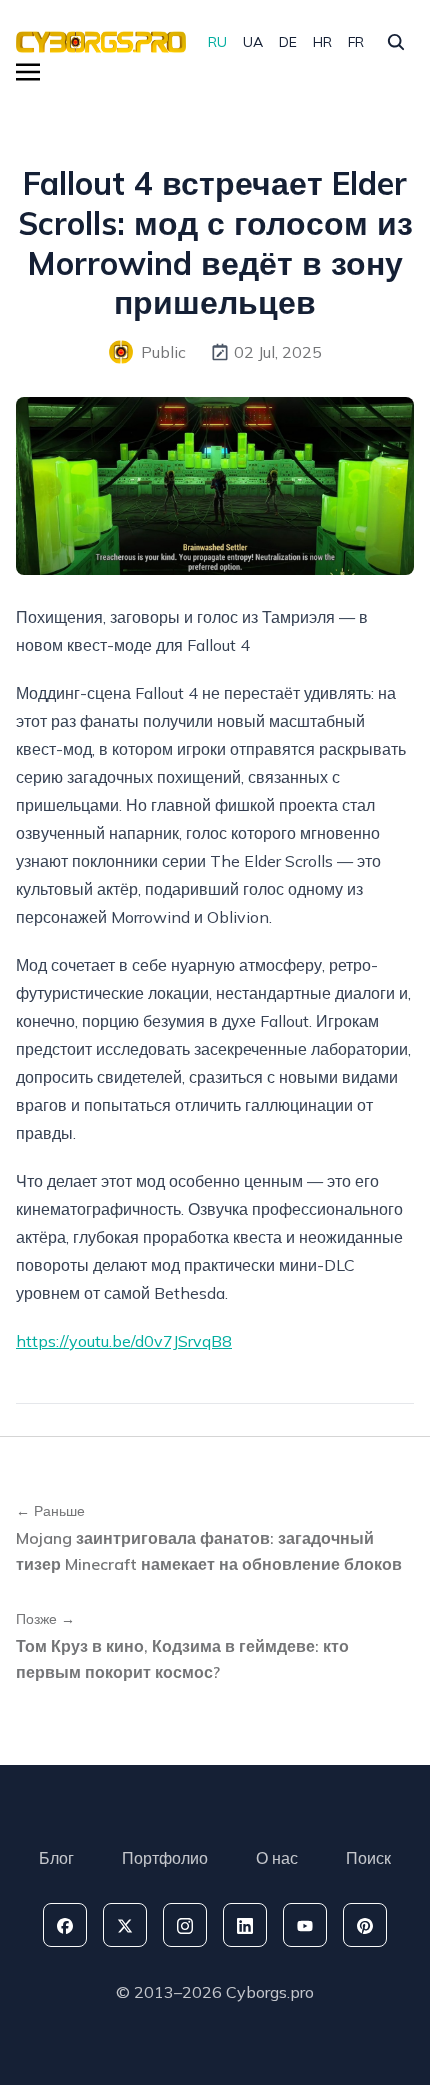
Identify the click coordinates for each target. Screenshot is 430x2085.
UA (253, 42)
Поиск (368, 1858)
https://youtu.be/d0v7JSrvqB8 (124, 1341)
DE (288, 42)
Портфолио (165, 1858)
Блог (56, 1858)
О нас (277, 1858)
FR (356, 42)
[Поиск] (396, 42)
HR (322, 42)
